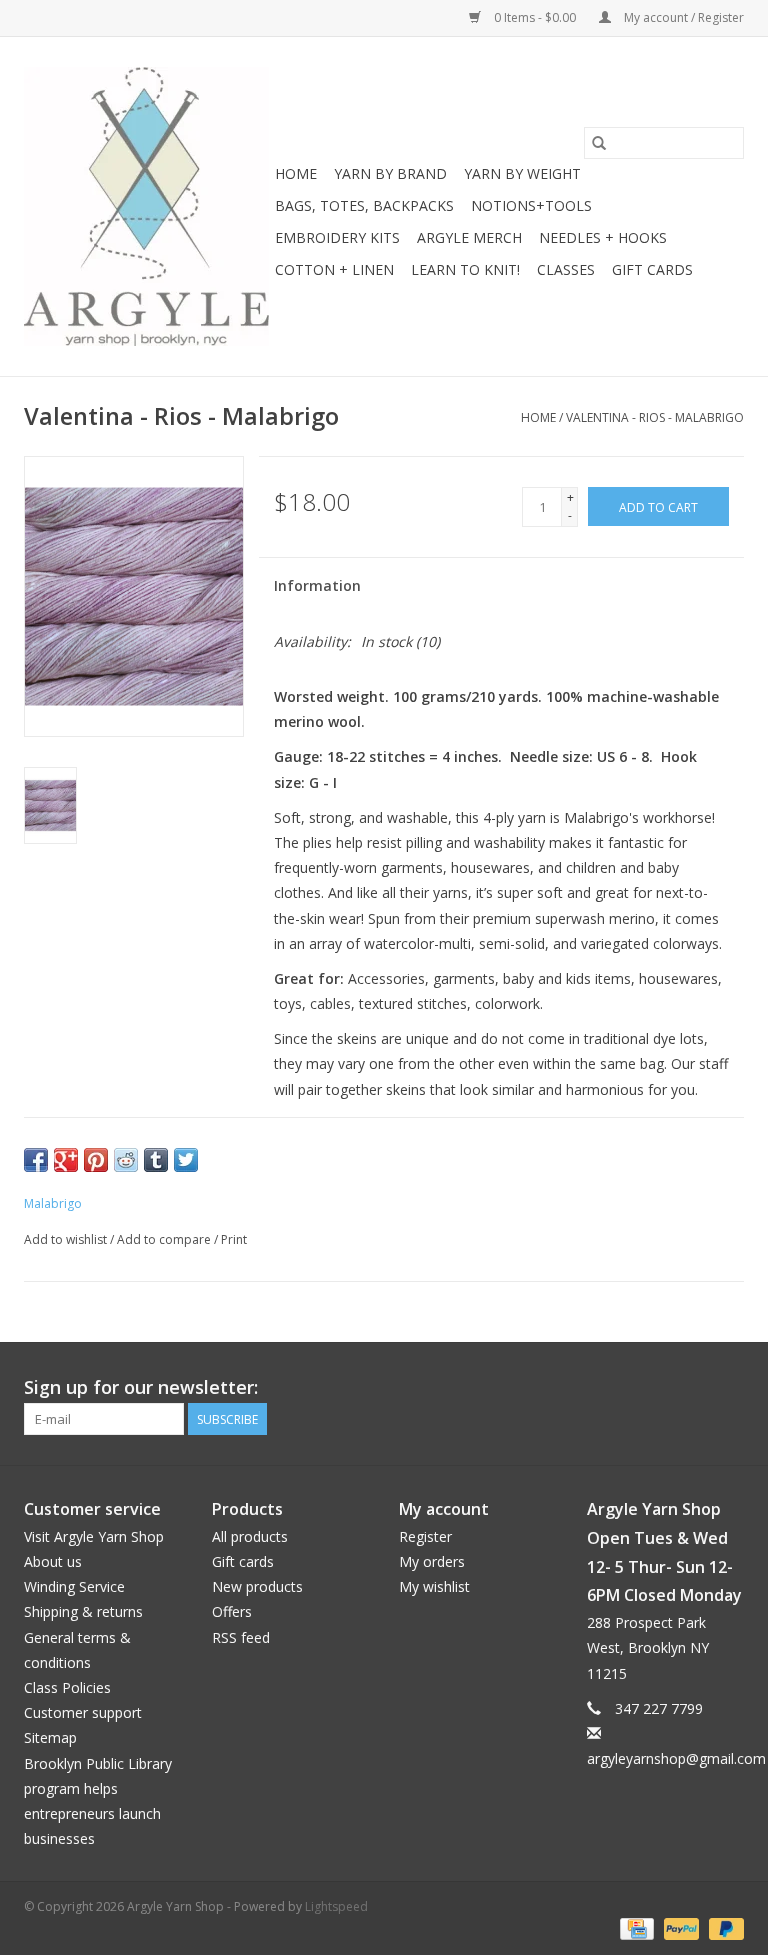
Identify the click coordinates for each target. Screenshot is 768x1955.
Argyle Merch (469, 237)
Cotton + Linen (334, 269)
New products (257, 1586)
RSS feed (241, 1637)
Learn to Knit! (465, 269)
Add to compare (165, 1239)
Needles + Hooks (603, 237)
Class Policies (67, 1687)
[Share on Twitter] (186, 1160)
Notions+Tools (531, 205)
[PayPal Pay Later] (723, 1927)
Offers (232, 1611)
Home (296, 173)
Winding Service (74, 1586)
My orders (432, 1561)
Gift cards (652, 269)
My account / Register (682, 17)
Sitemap (50, 1737)
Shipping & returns (83, 1611)
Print (234, 1239)
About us (53, 1561)
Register (425, 1536)
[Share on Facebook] (36, 1160)
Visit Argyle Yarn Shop (94, 1536)
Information (317, 585)
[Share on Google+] (66, 1160)
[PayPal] (679, 1927)
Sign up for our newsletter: (141, 1387)
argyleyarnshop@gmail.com (676, 1758)
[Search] (599, 143)
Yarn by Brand (390, 173)
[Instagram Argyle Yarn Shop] (728, 1388)
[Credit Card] (635, 1927)
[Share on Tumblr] (156, 1160)
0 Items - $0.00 (535, 17)
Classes (566, 269)
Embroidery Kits (337, 237)
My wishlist (434, 1586)
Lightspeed (336, 1906)
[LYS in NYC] (146, 206)
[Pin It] (96, 1160)
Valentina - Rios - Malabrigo (655, 417)
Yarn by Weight (522, 173)
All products (250, 1536)
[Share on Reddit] (126, 1160)
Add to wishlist (67, 1239)
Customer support (83, 1712)
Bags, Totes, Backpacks (364, 205)
